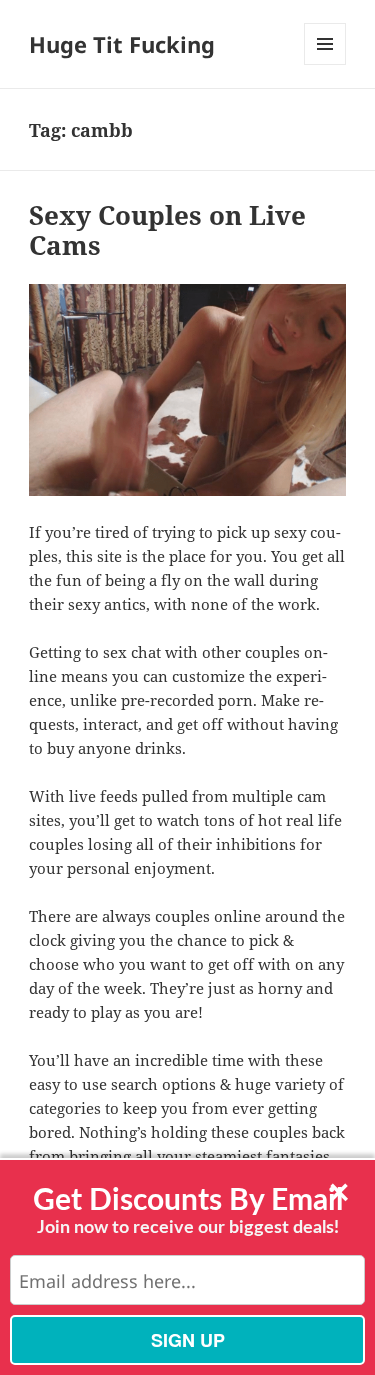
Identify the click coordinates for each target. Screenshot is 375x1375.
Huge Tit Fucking (122, 44)
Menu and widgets (325, 64)
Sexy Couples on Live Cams (167, 230)
